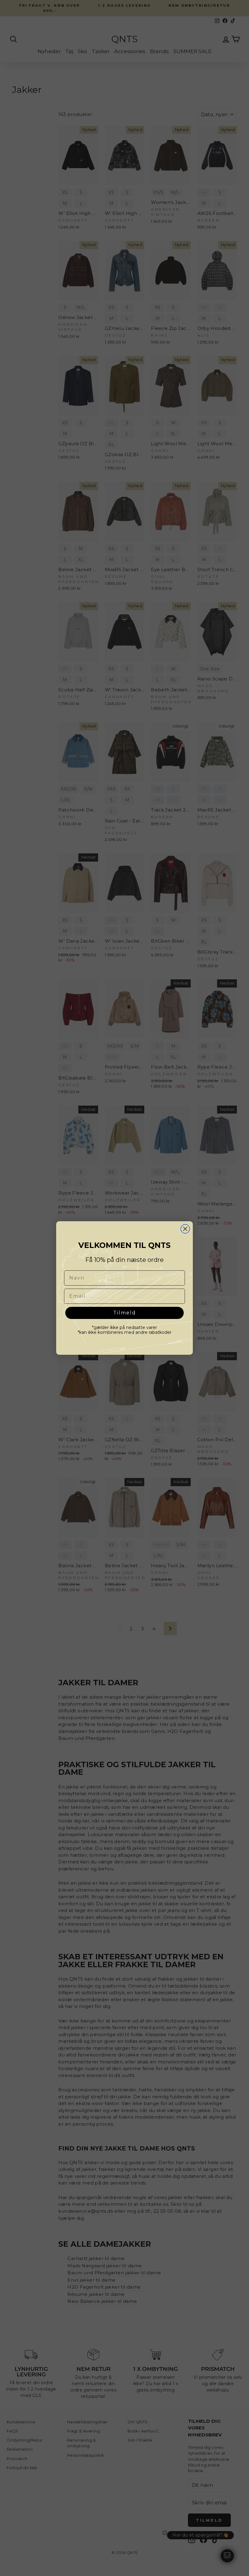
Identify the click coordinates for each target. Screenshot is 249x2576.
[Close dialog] (185, 1229)
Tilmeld (125, 1313)
